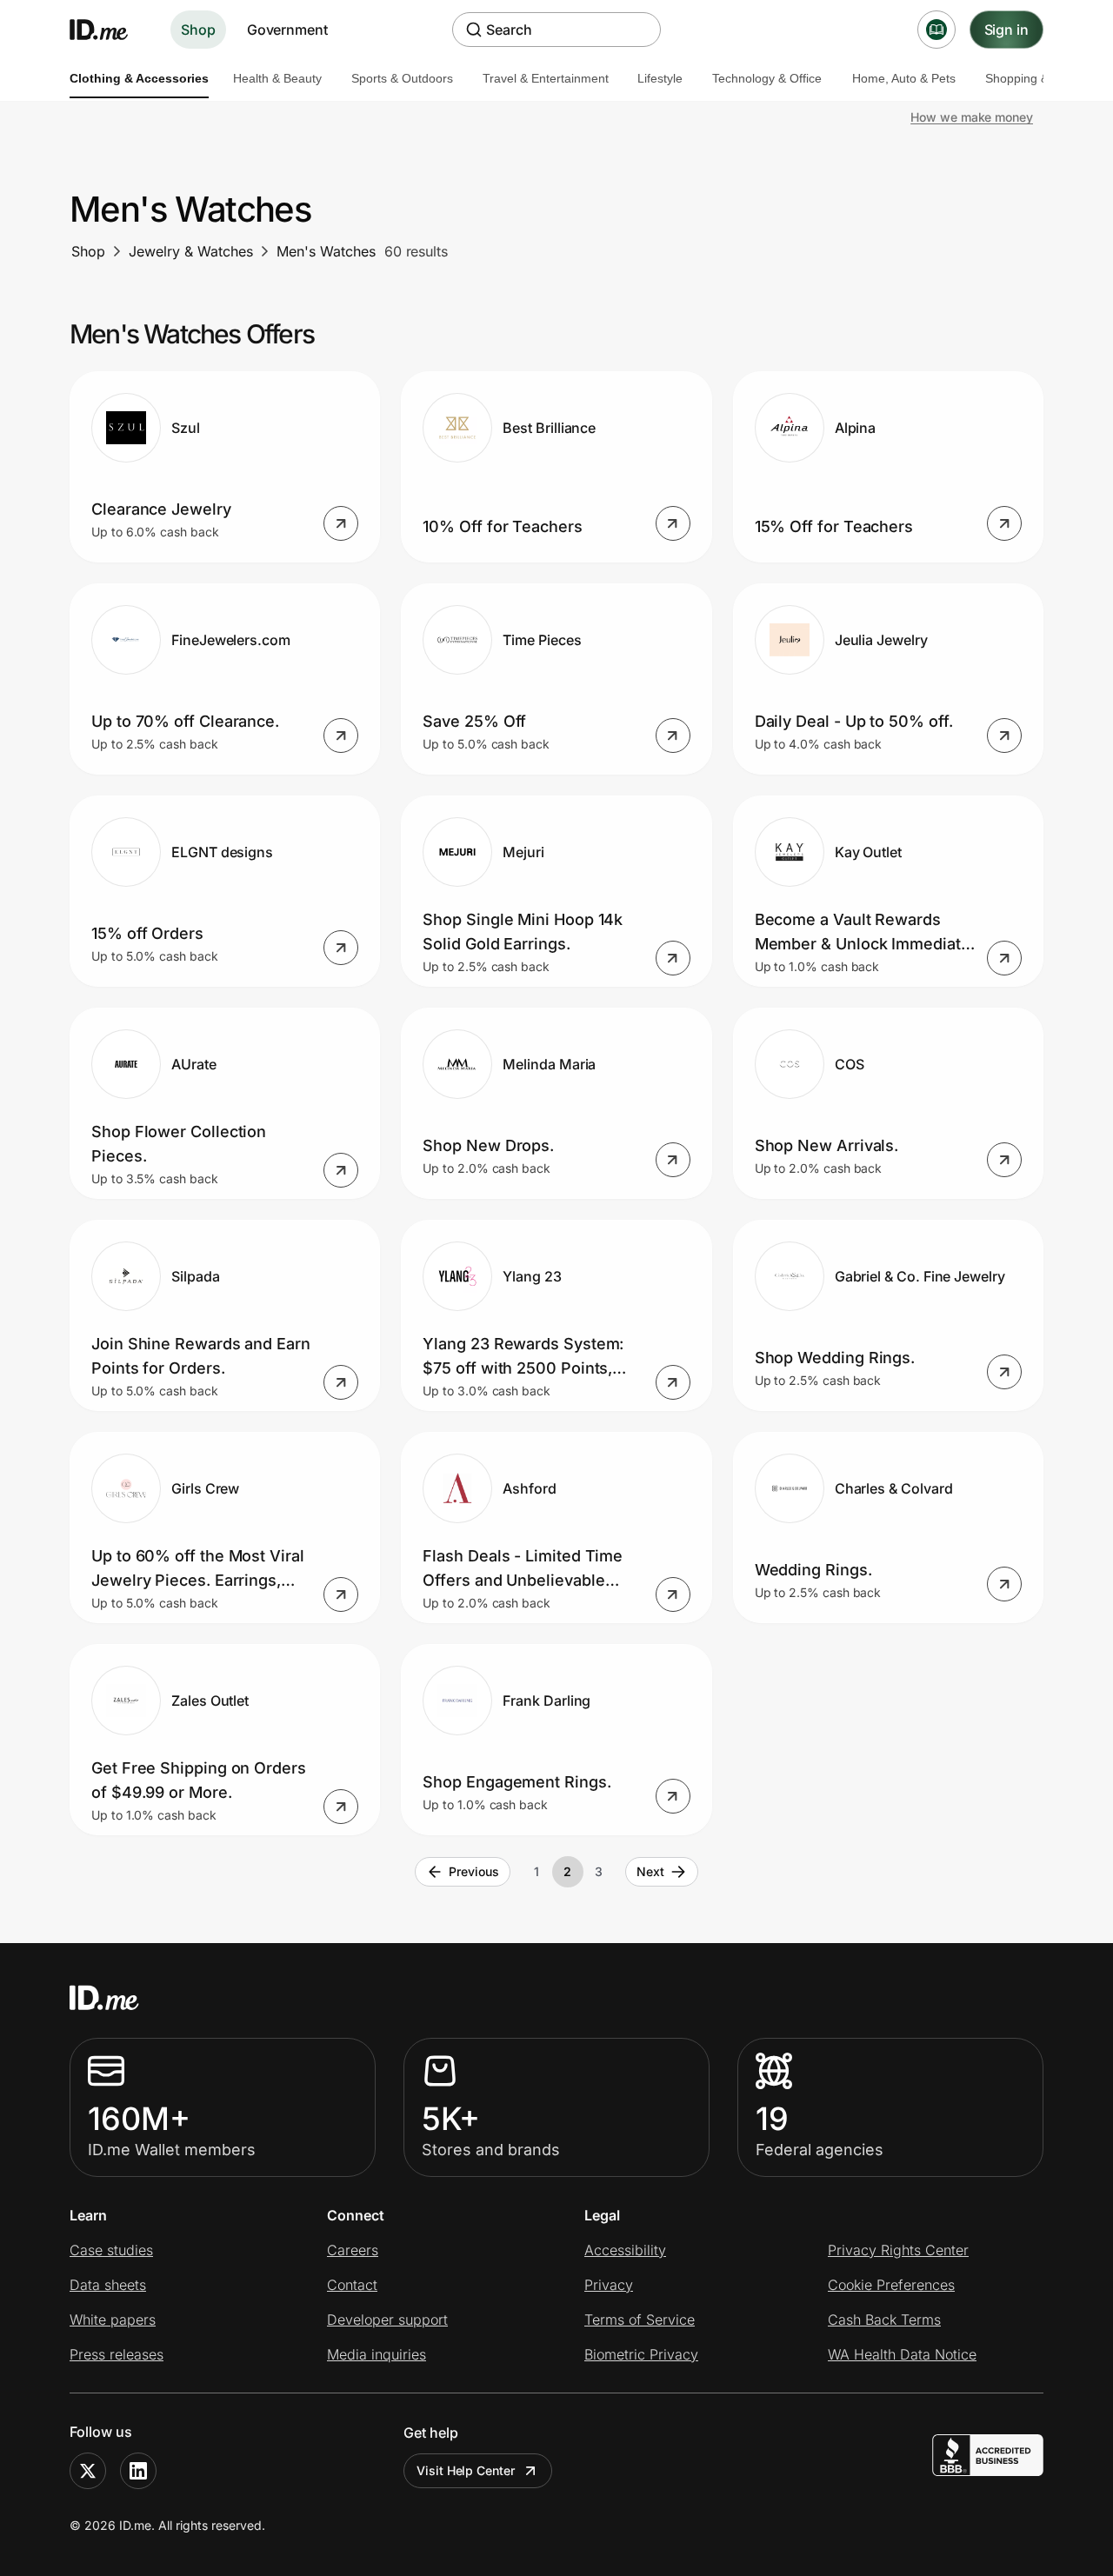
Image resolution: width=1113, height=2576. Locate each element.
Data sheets (108, 2285)
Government (287, 30)
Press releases (117, 2354)
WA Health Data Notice (902, 2354)
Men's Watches (326, 251)
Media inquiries (377, 2354)
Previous (473, 1871)
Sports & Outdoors (402, 78)
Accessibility (625, 2250)
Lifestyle (660, 78)
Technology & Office (767, 78)
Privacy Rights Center (898, 2250)
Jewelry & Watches (191, 251)
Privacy (609, 2285)
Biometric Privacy (641, 2354)
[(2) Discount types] (936, 30)
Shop (198, 30)
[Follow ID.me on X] (88, 2471)
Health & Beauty (277, 78)
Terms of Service (640, 2320)
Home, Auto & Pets (904, 78)
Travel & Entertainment (546, 78)
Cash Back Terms (884, 2320)
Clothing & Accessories (139, 78)
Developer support (387, 2320)
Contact (352, 2285)
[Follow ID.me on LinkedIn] (138, 2471)
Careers (353, 2250)
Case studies (111, 2250)
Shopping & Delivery (1041, 78)
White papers (113, 2320)
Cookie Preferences (891, 2285)
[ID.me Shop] (110, 30)
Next (650, 1871)
